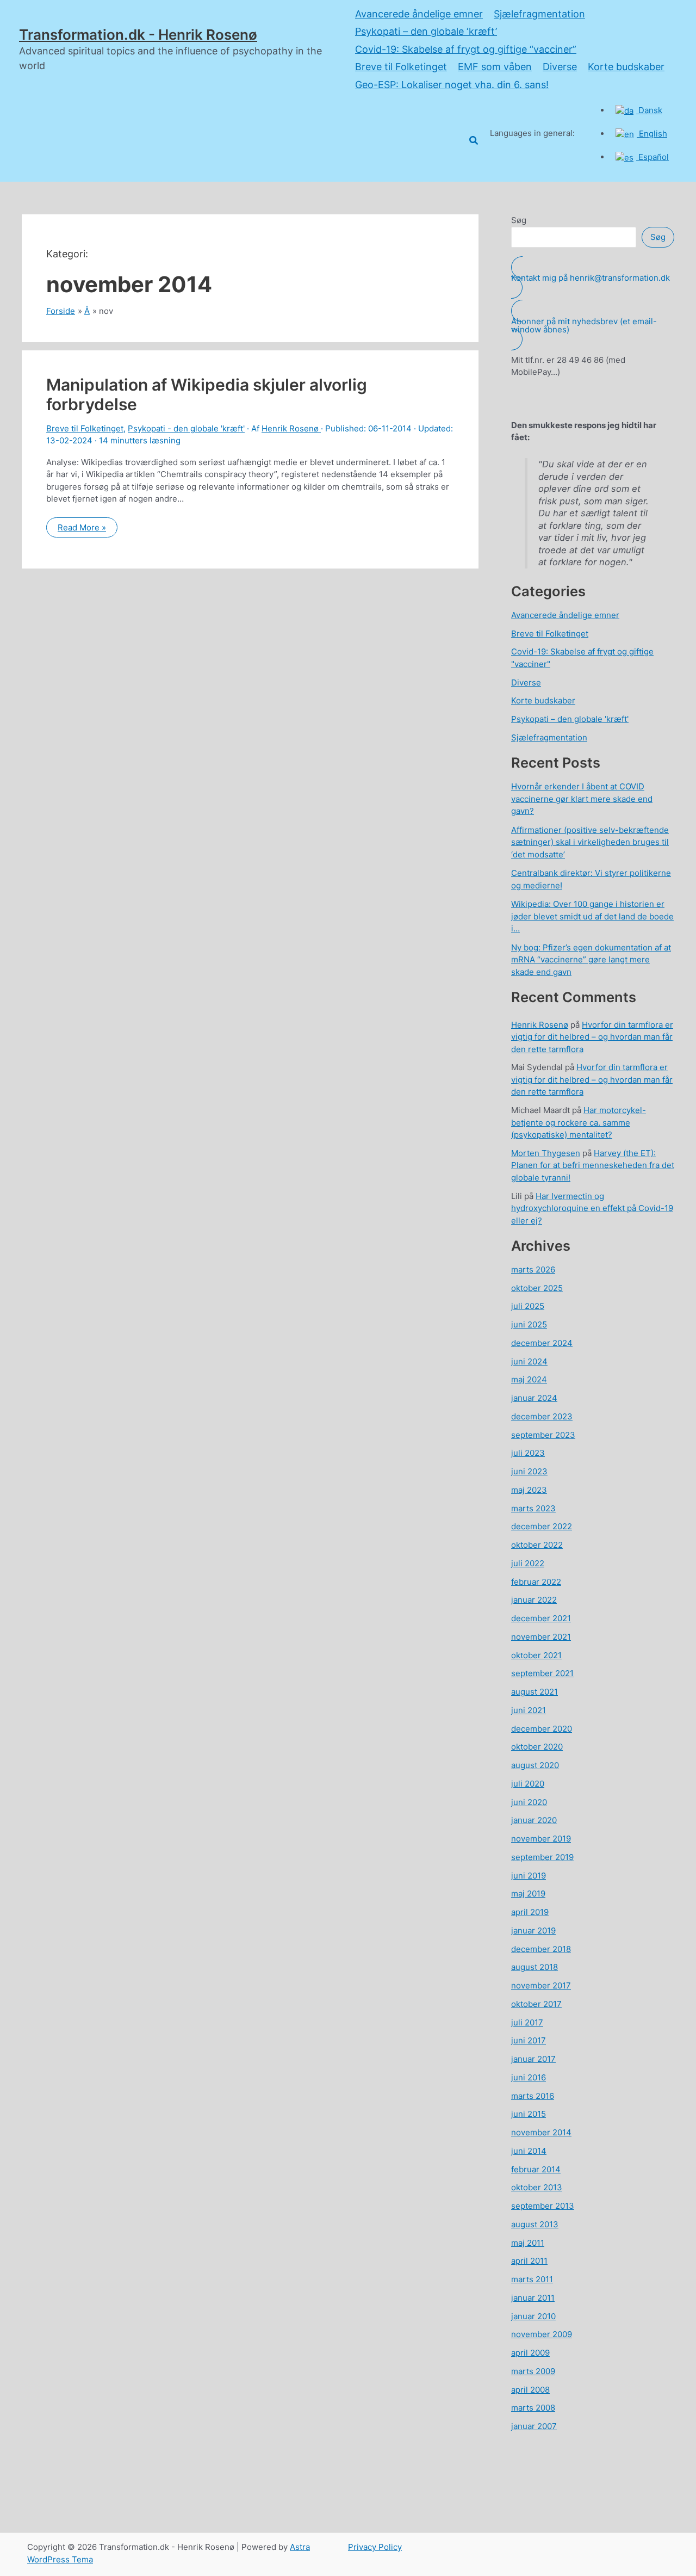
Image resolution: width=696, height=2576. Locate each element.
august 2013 (535, 2224)
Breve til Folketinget (401, 67)
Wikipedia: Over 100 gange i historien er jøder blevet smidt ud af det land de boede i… (592, 916)
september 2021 (542, 1673)
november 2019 (541, 1839)
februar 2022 (536, 1582)
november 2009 (542, 2334)
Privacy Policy (375, 2547)
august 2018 (535, 1967)
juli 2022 (528, 1563)
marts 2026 (533, 1270)
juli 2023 (528, 1453)
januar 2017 (533, 2059)
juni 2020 (529, 1802)
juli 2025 (528, 1306)
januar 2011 (533, 2298)
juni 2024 (529, 1361)
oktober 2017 (536, 2004)
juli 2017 (527, 2022)
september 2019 (542, 1857)
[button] (474, 141)
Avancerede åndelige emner (419, 14)
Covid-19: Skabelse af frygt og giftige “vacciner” (466, 49)
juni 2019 (529, 1876)
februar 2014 (536, 2169)
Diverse (560, 67)
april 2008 (530, 2390)
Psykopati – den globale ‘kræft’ (426, 31)
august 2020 (535, 1765)
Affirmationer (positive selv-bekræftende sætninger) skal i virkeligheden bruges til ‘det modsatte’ (590, 842)
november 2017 (541, 1985)
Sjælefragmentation (539, 14)
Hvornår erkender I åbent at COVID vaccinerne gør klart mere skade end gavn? (582, 799)
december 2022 (542, 1526)
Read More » (82, 530)
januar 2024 (534, 1398)
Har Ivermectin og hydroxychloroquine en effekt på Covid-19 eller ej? (592, 1208)
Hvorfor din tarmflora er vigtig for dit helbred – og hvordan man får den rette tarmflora (592, 1037)
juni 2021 (529, 1710)
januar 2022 (534, 1600)
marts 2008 (533, 2408)
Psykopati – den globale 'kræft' (570, 719)
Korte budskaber (626, 67)
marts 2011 (532, 2279)
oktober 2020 (537, 1747)
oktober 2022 (537, 1545)
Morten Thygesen (546, 1153)
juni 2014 (529, 2151)
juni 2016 (529, 2077)
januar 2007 (534, 2426)
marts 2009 (533, 2371)
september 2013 (543, 2206)
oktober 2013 (537, 2187)
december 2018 (541, 1949)
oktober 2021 (536, 1655)
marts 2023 (533, 1508)
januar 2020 (534, 1820)
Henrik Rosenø (540, 1025)
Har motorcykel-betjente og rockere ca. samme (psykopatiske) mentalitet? (579, 1122)
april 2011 (529, 2261)
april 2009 (530, 2353)
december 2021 (541, 1618)
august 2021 (535, 1692)
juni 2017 (529, 2040)
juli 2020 (528, 1784)
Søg (519, 220)
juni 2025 (529, 1324)
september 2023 (543, 1435)
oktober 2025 (537, 1288)
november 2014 (541, 2132)
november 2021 (541, 1637)
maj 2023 (529, 1490)
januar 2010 (533, 2316)
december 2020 (542, 1729)
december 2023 (542, 1416)
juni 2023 (529, 1471)
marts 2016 (533, 2096)
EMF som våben (495, 67)
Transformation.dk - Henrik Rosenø (138, 35)
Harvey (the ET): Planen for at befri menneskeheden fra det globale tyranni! (593, 1165)
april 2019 (530, 1912)
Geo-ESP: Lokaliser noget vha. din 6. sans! (452, 85)
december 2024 (542, 1343)
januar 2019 (533, 1931)
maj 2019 (528, 1894)
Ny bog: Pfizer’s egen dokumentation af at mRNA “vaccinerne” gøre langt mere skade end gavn (591, 960)
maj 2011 (528, 2243)
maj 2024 (529, 1379)
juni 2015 (529, 2114)
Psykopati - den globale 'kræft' (186, 428)
